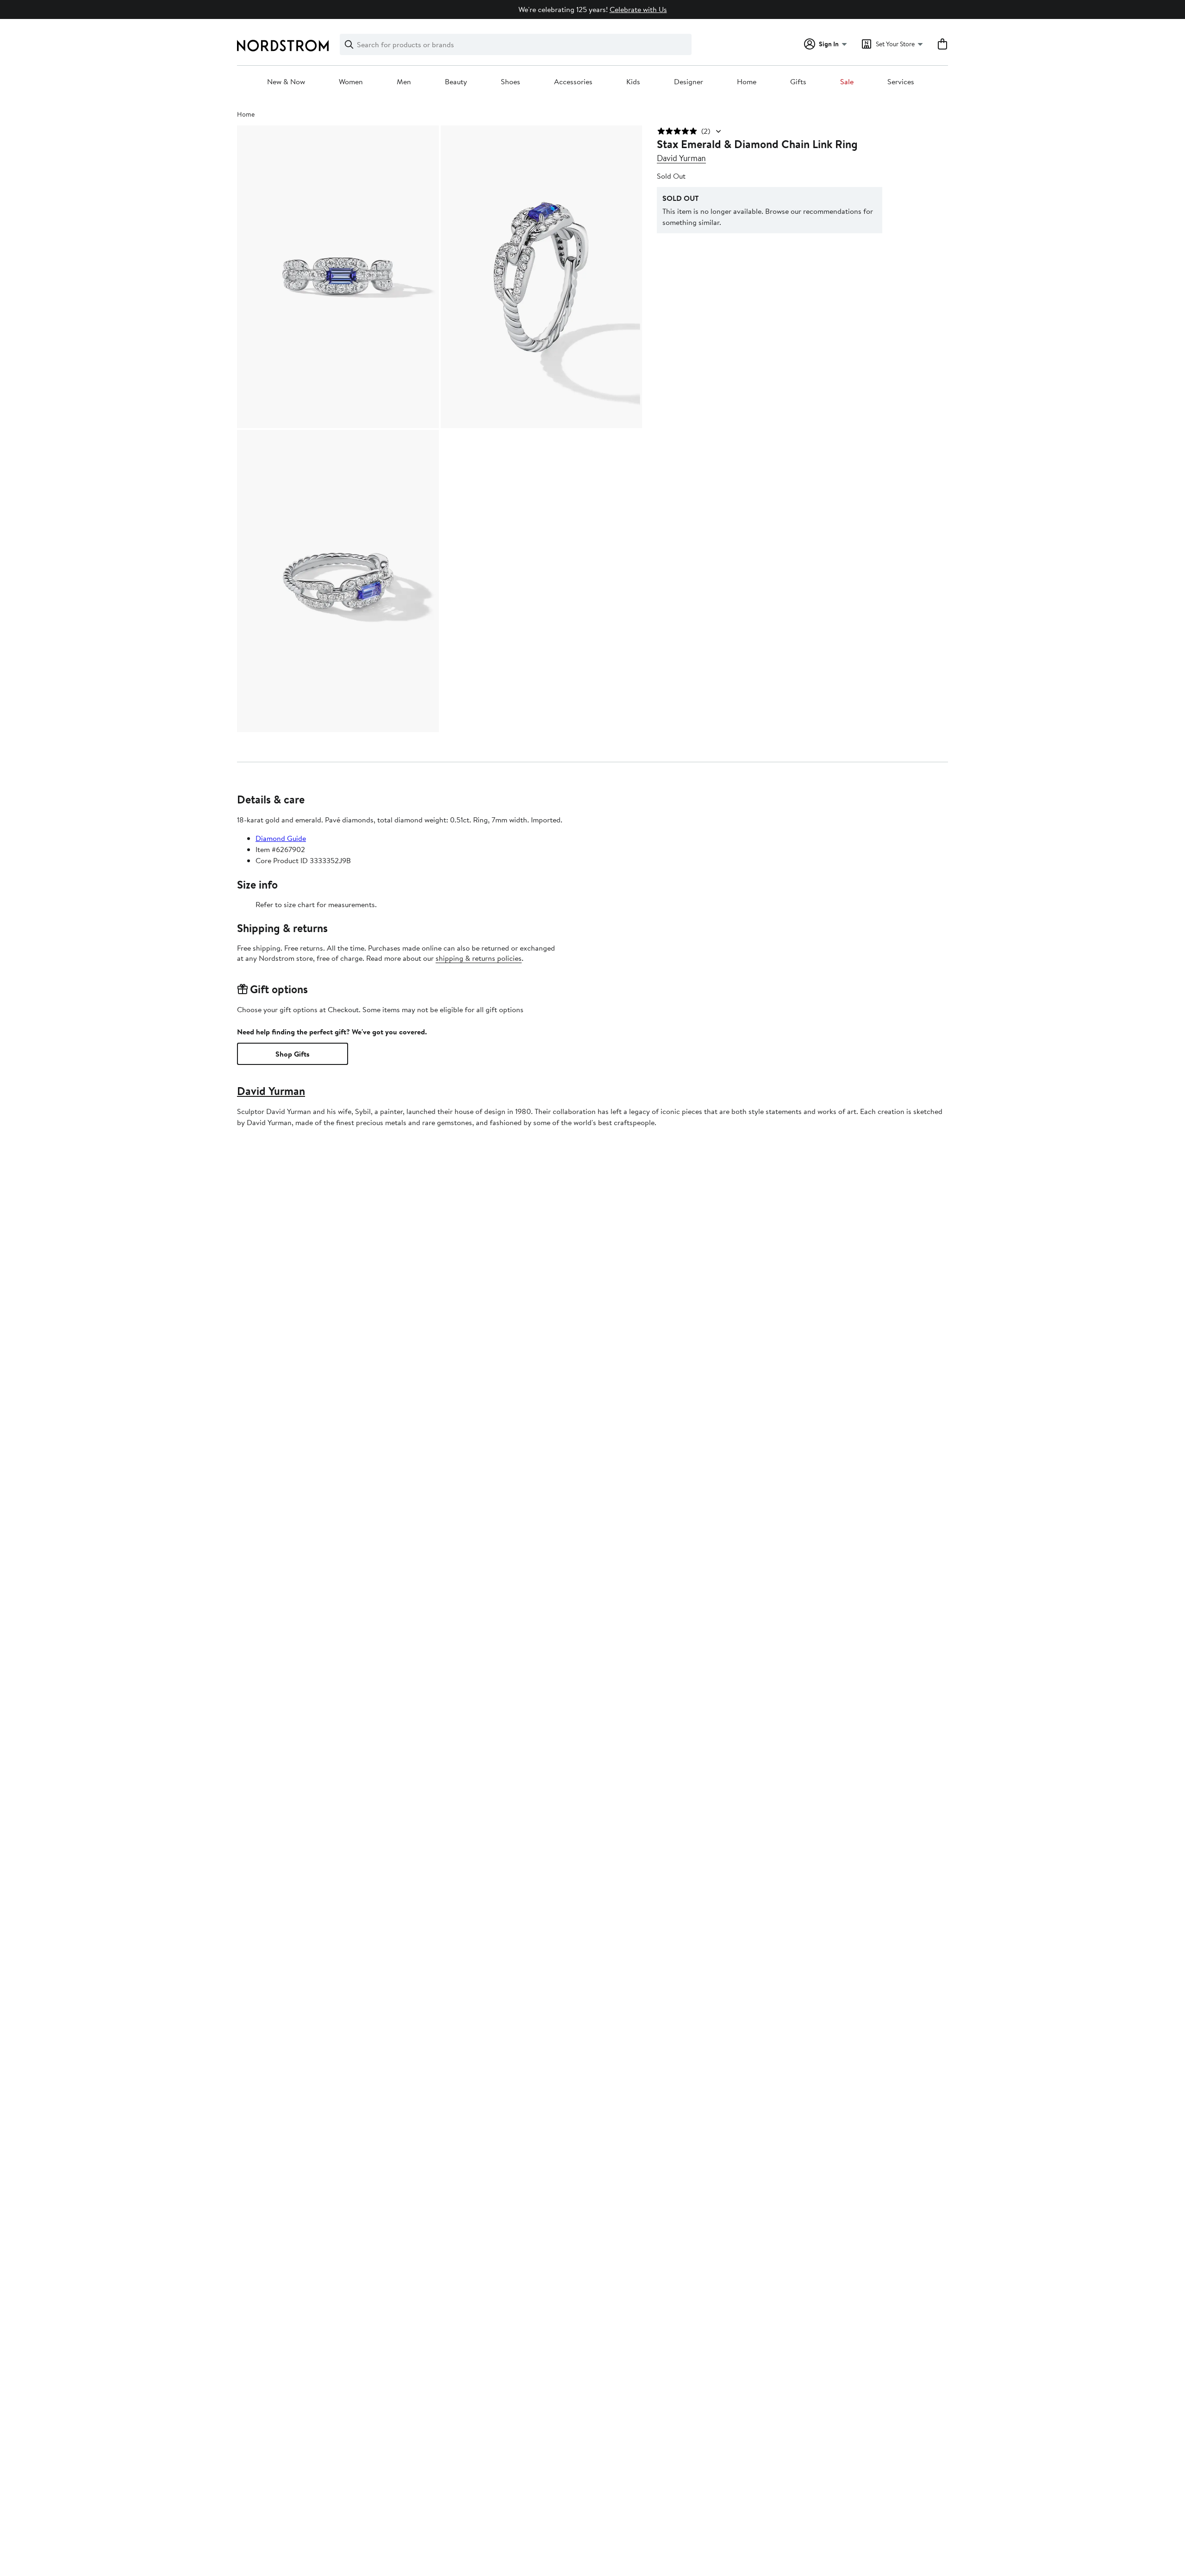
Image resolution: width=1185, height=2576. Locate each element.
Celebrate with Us (638, 9)
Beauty (456, 82)
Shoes (511, 82)
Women (351, 82)
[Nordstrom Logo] (283, 46)
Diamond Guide (281, 838)
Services (901, 82)
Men (404, 82)
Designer (689, 82)
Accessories (573, 82)
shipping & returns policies (479, 958)
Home (747, 82)
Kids (633, 82)
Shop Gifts (293, 1054)
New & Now (286, 82)
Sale (847, 82)
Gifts (798, 82)
